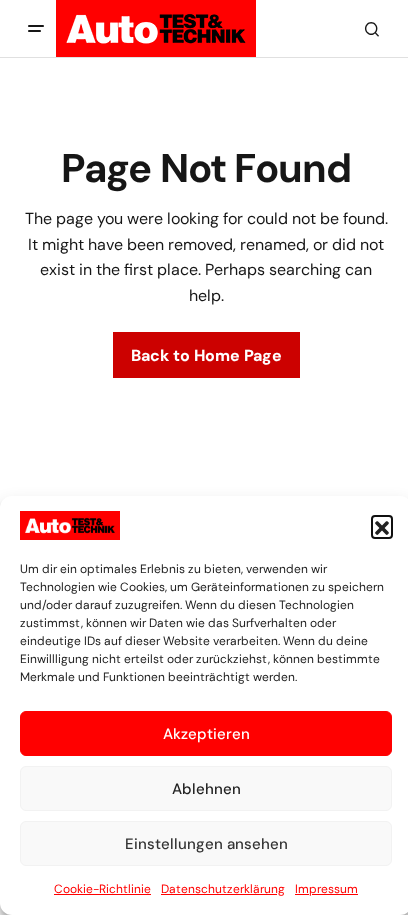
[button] (382, 526)
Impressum (326, 889)
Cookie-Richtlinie (102, 889)
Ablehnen (206, 789)
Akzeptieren (206, 734)
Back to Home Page (206, 355)
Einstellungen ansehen (206, 844)
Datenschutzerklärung (223, 889)
